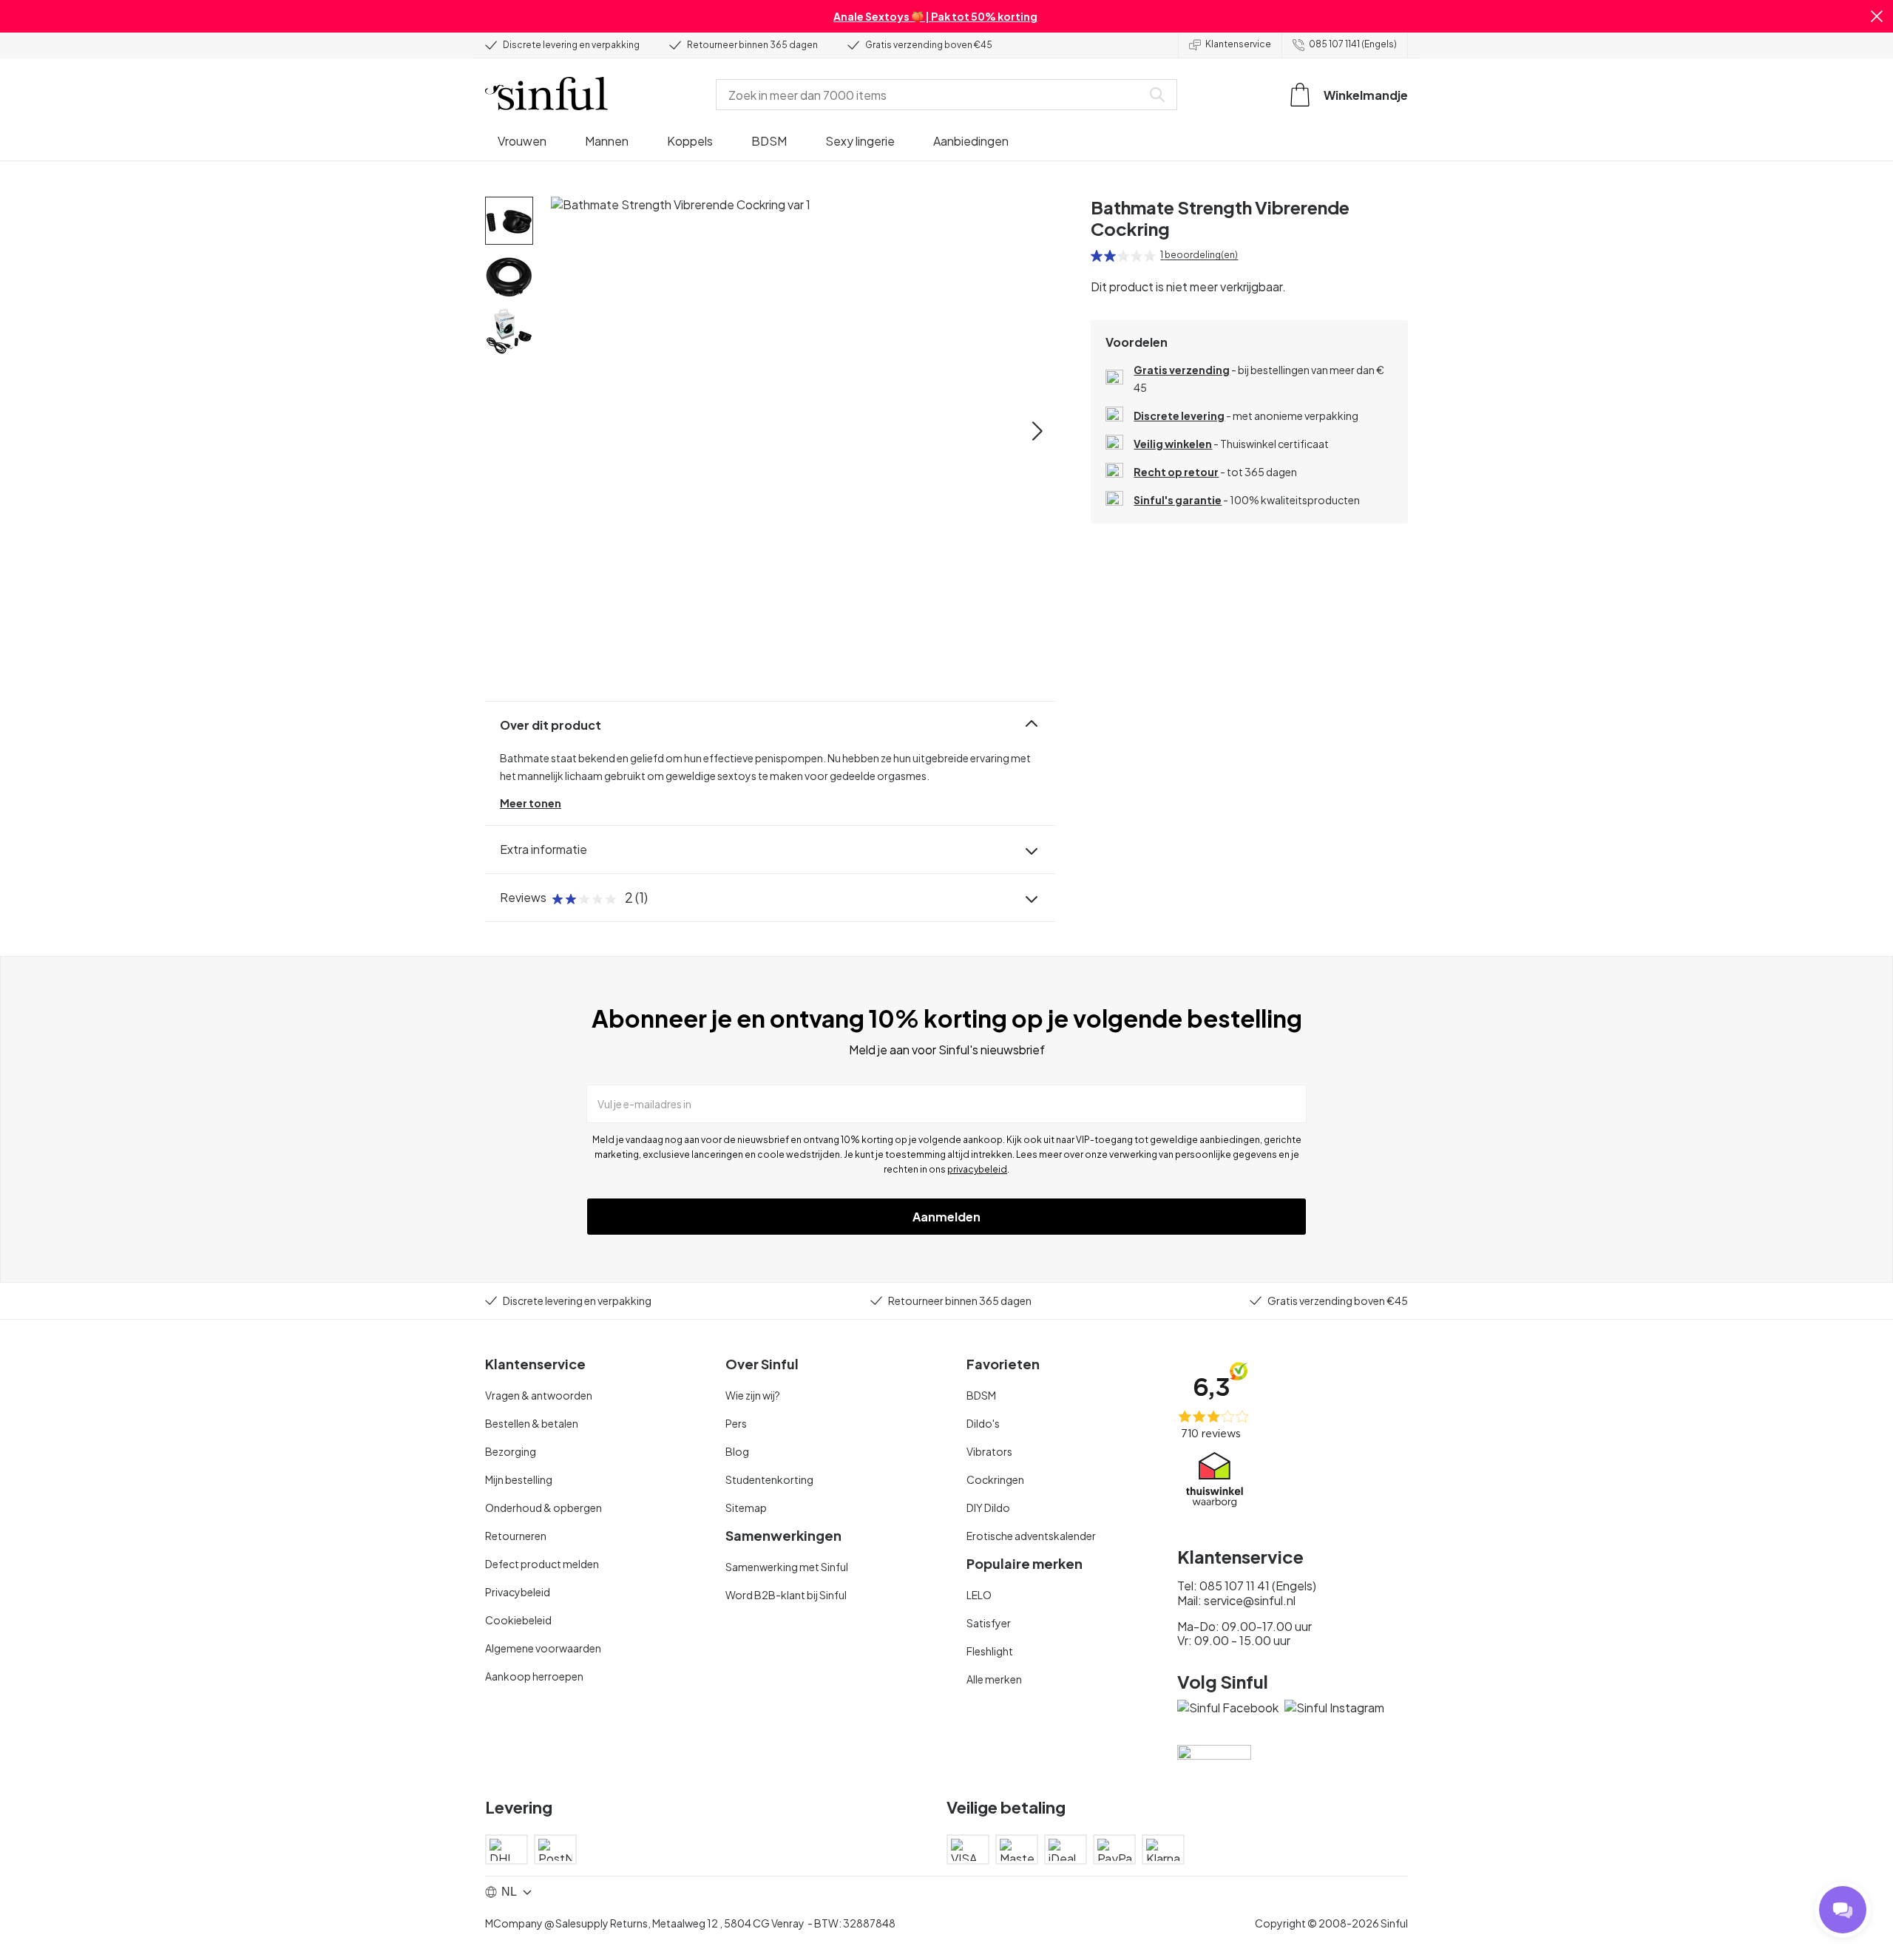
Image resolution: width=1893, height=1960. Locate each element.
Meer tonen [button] (531, 803)
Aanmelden (946, 1217)
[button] (1877, 16)
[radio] (1097, 256)
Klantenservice (1238, 44)
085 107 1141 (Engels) (1353, 44)
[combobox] (932, 95)
